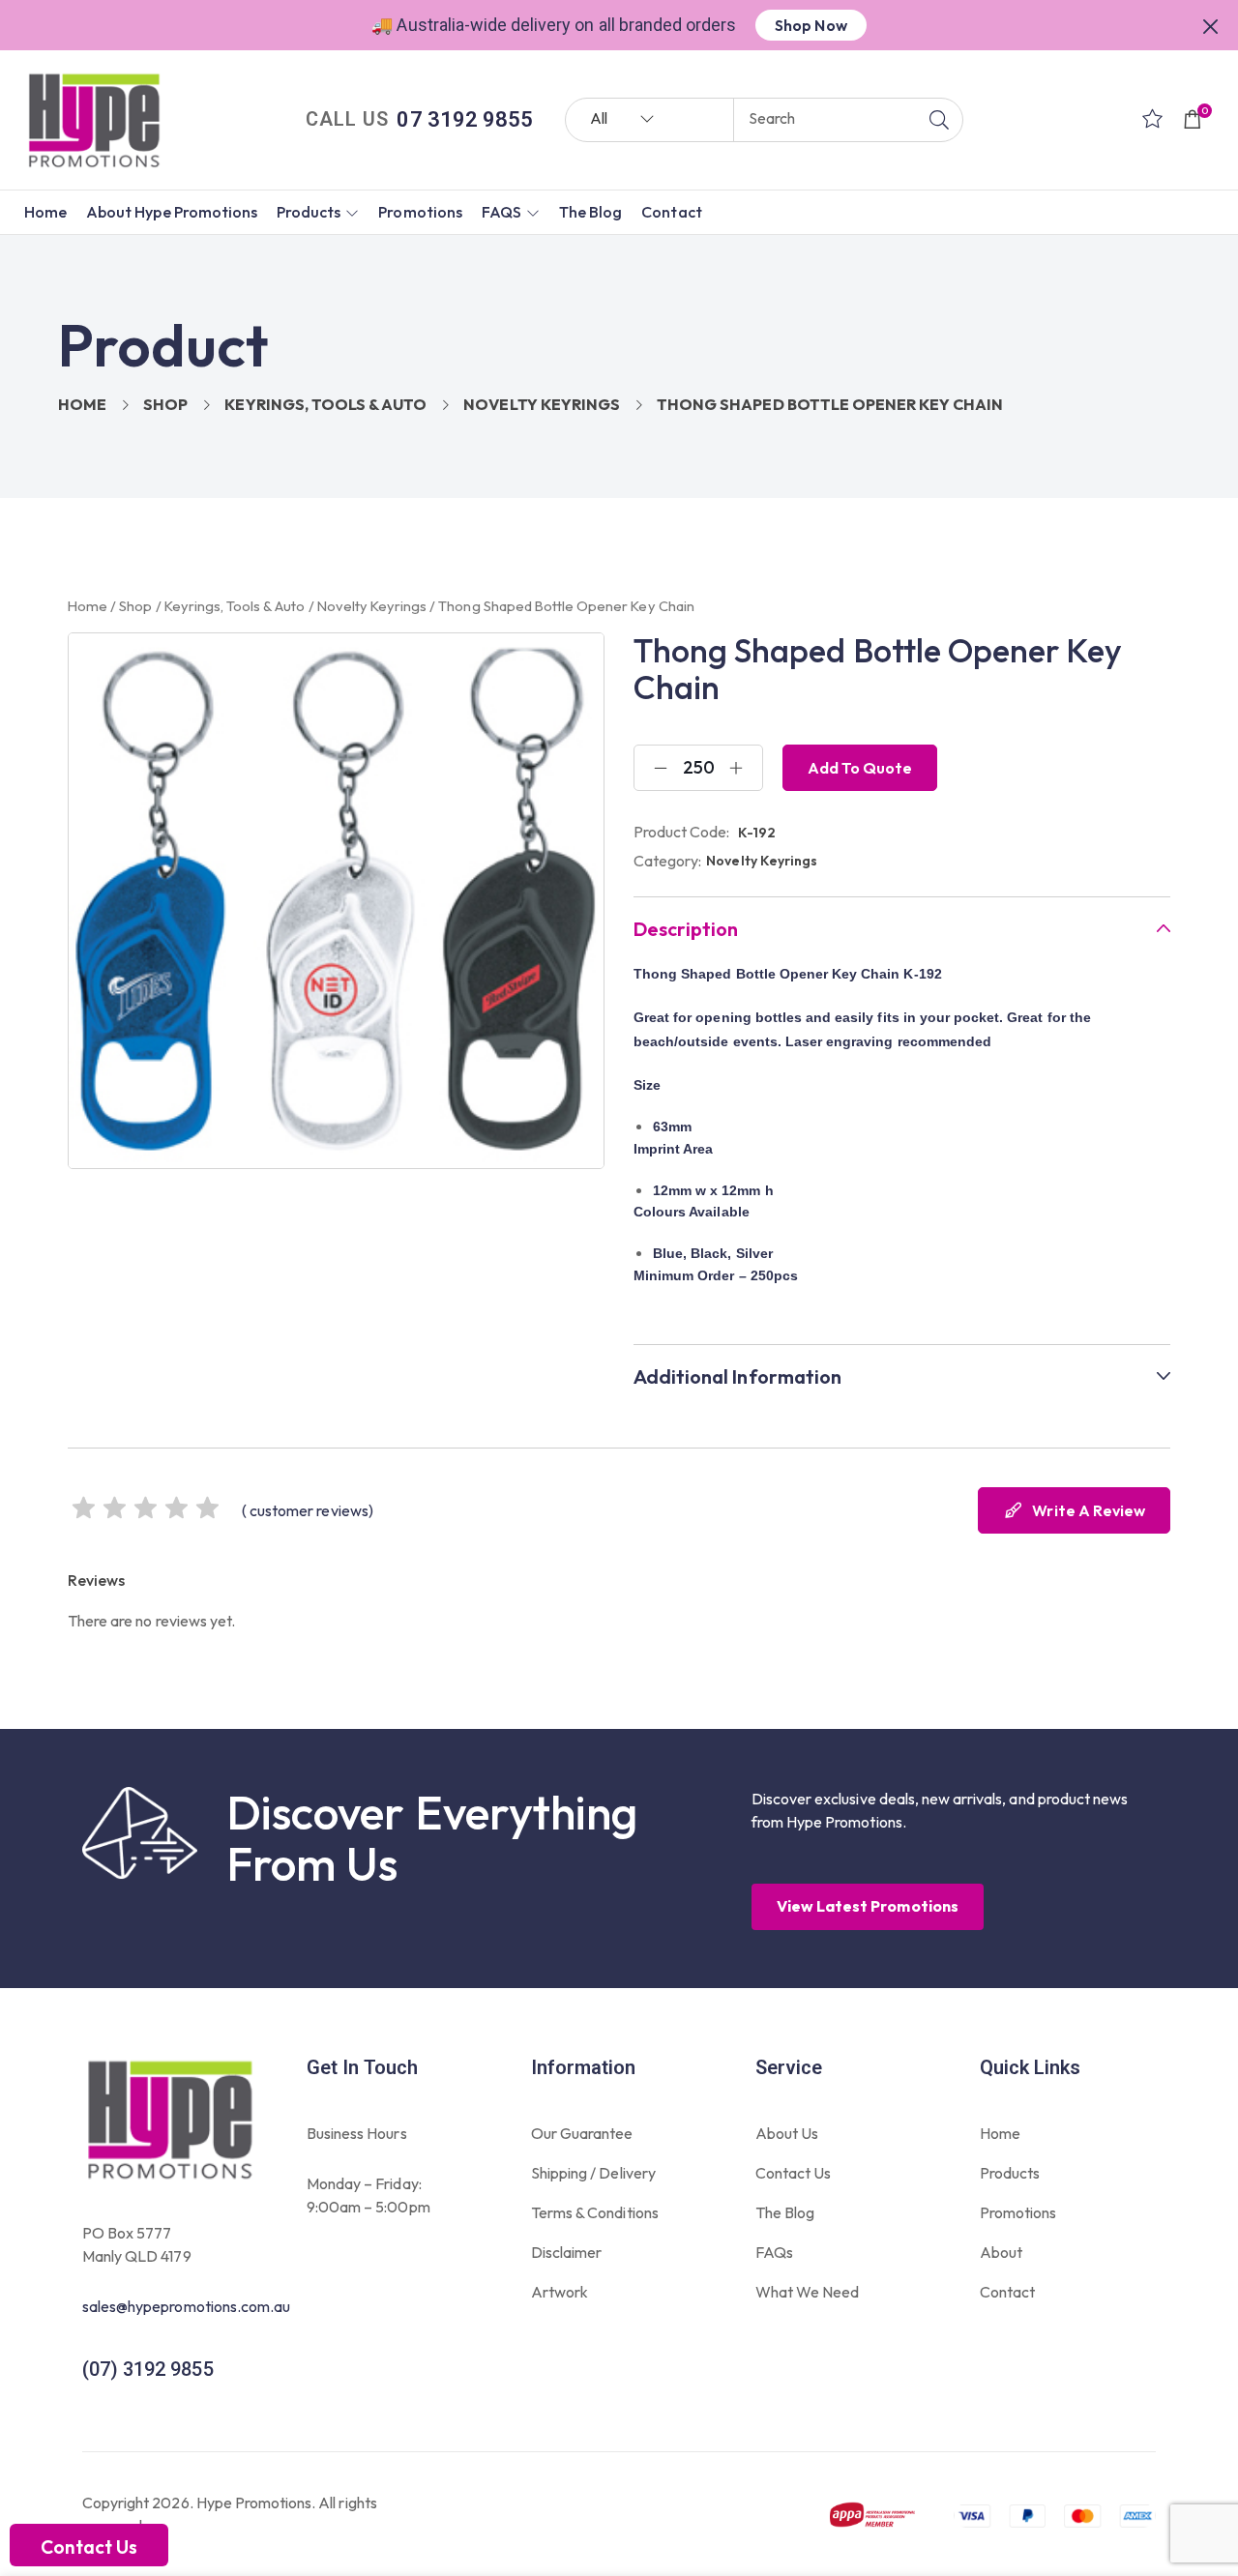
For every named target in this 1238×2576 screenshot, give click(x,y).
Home (82, 404)
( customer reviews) (308, 1510)
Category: (667, 861)
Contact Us (89, 2547)
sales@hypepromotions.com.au (186, 2306)
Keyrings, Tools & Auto (325, 404)
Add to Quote (860, 768)
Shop (165, 404)
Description (686, 929)
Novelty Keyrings (542, 404)
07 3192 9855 (464, 119)
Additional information (737, 1377)
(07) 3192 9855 (148, 2369)
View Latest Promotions (868, 1906)
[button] (1211, 24)
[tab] (902, 929)
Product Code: (682, 832)
